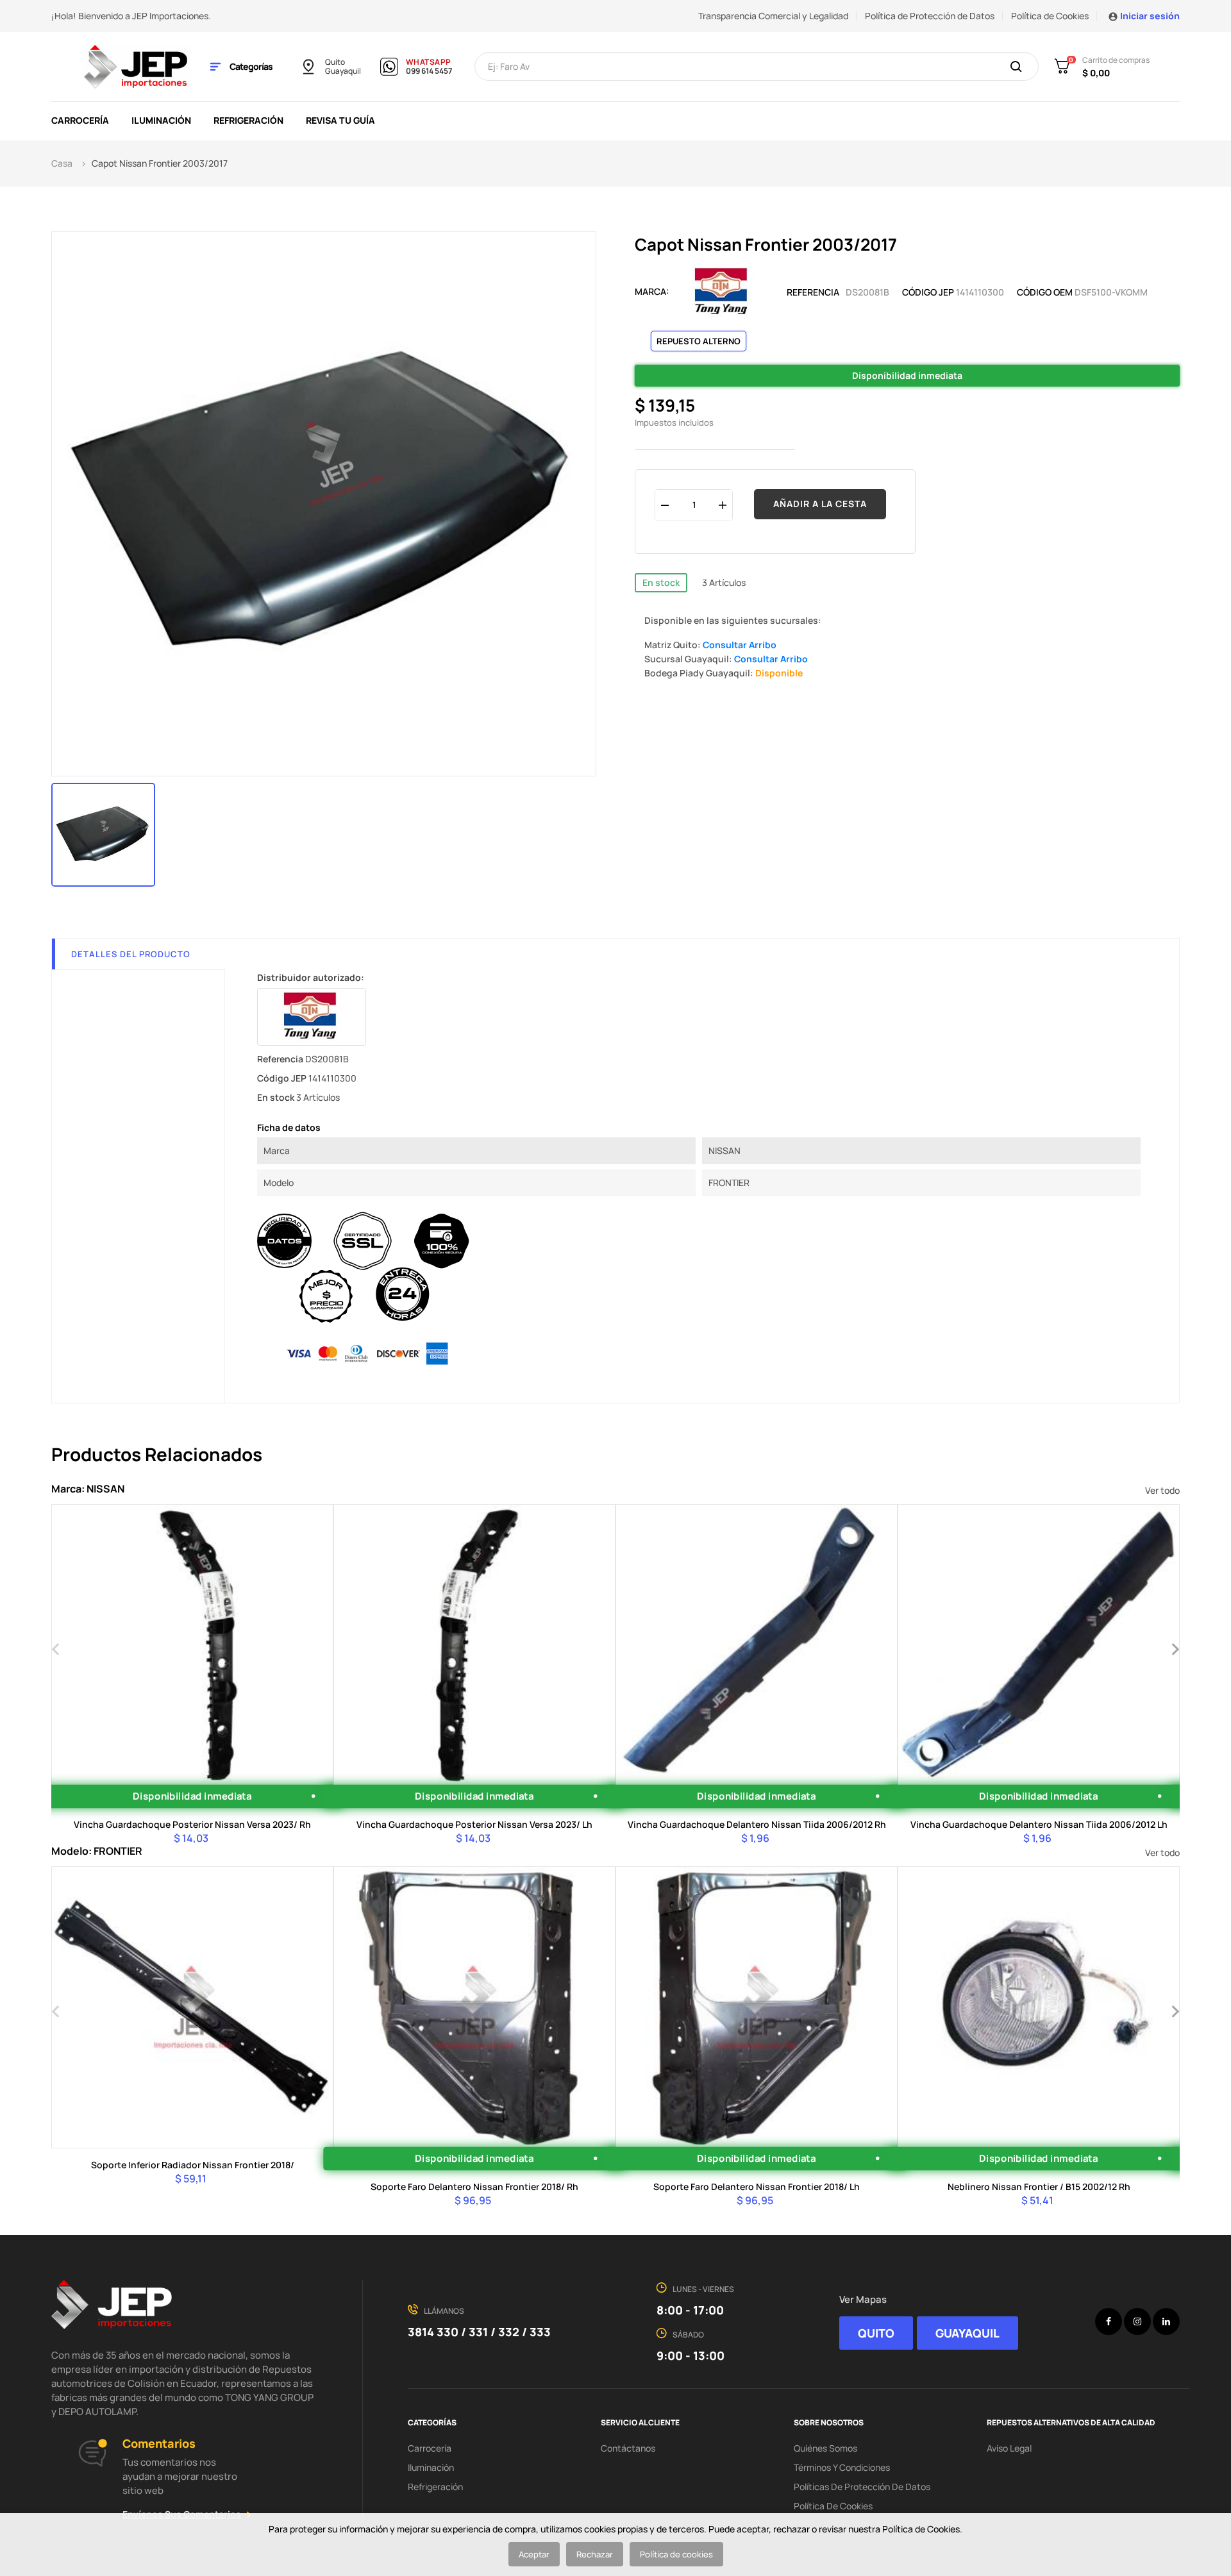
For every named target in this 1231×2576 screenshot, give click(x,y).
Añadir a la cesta (820, 504)
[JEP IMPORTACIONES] (137, 66)
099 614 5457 (429, 71)
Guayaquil (343, 71)
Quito (335, 62)
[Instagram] (1137, 2321)
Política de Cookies (1050, 16)
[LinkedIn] (1166, 2321)
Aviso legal (1009, 2448)
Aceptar (534, 2554)
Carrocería (430, 2448)
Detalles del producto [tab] (131, 954)
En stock (661, 582)
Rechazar (595, 2554)
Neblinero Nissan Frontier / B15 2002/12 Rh (1039, 2187)
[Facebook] (1109, 2321)
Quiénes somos (825, 2448)
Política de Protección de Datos (930, 16)
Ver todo (1162, 1490)
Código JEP (928, 292)
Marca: (652, 291)
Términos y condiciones (842, 2467)
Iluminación (431, 2467)
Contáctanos (628, 2448)
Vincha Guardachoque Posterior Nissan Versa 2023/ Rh (192, 1824)
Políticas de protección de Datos (862, 2487)
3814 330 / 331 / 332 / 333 (479, 2332)
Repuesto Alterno (699, 341)
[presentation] (56, 1648)
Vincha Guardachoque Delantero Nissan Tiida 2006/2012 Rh (757, 1824)
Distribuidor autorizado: (311, 977)
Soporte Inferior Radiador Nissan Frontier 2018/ (193, 2165)
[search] (1016, 67)
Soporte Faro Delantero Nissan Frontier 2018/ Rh (474, 2187)
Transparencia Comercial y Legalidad (773, 16)
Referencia (813, 292)
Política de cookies (676, 2554)
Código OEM (1045, 292)
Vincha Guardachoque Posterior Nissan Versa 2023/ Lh (474, 1824)
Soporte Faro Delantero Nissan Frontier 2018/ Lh (757, 2187)
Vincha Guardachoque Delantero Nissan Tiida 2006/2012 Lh (1039, 1824)
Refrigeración (435, 2487)
